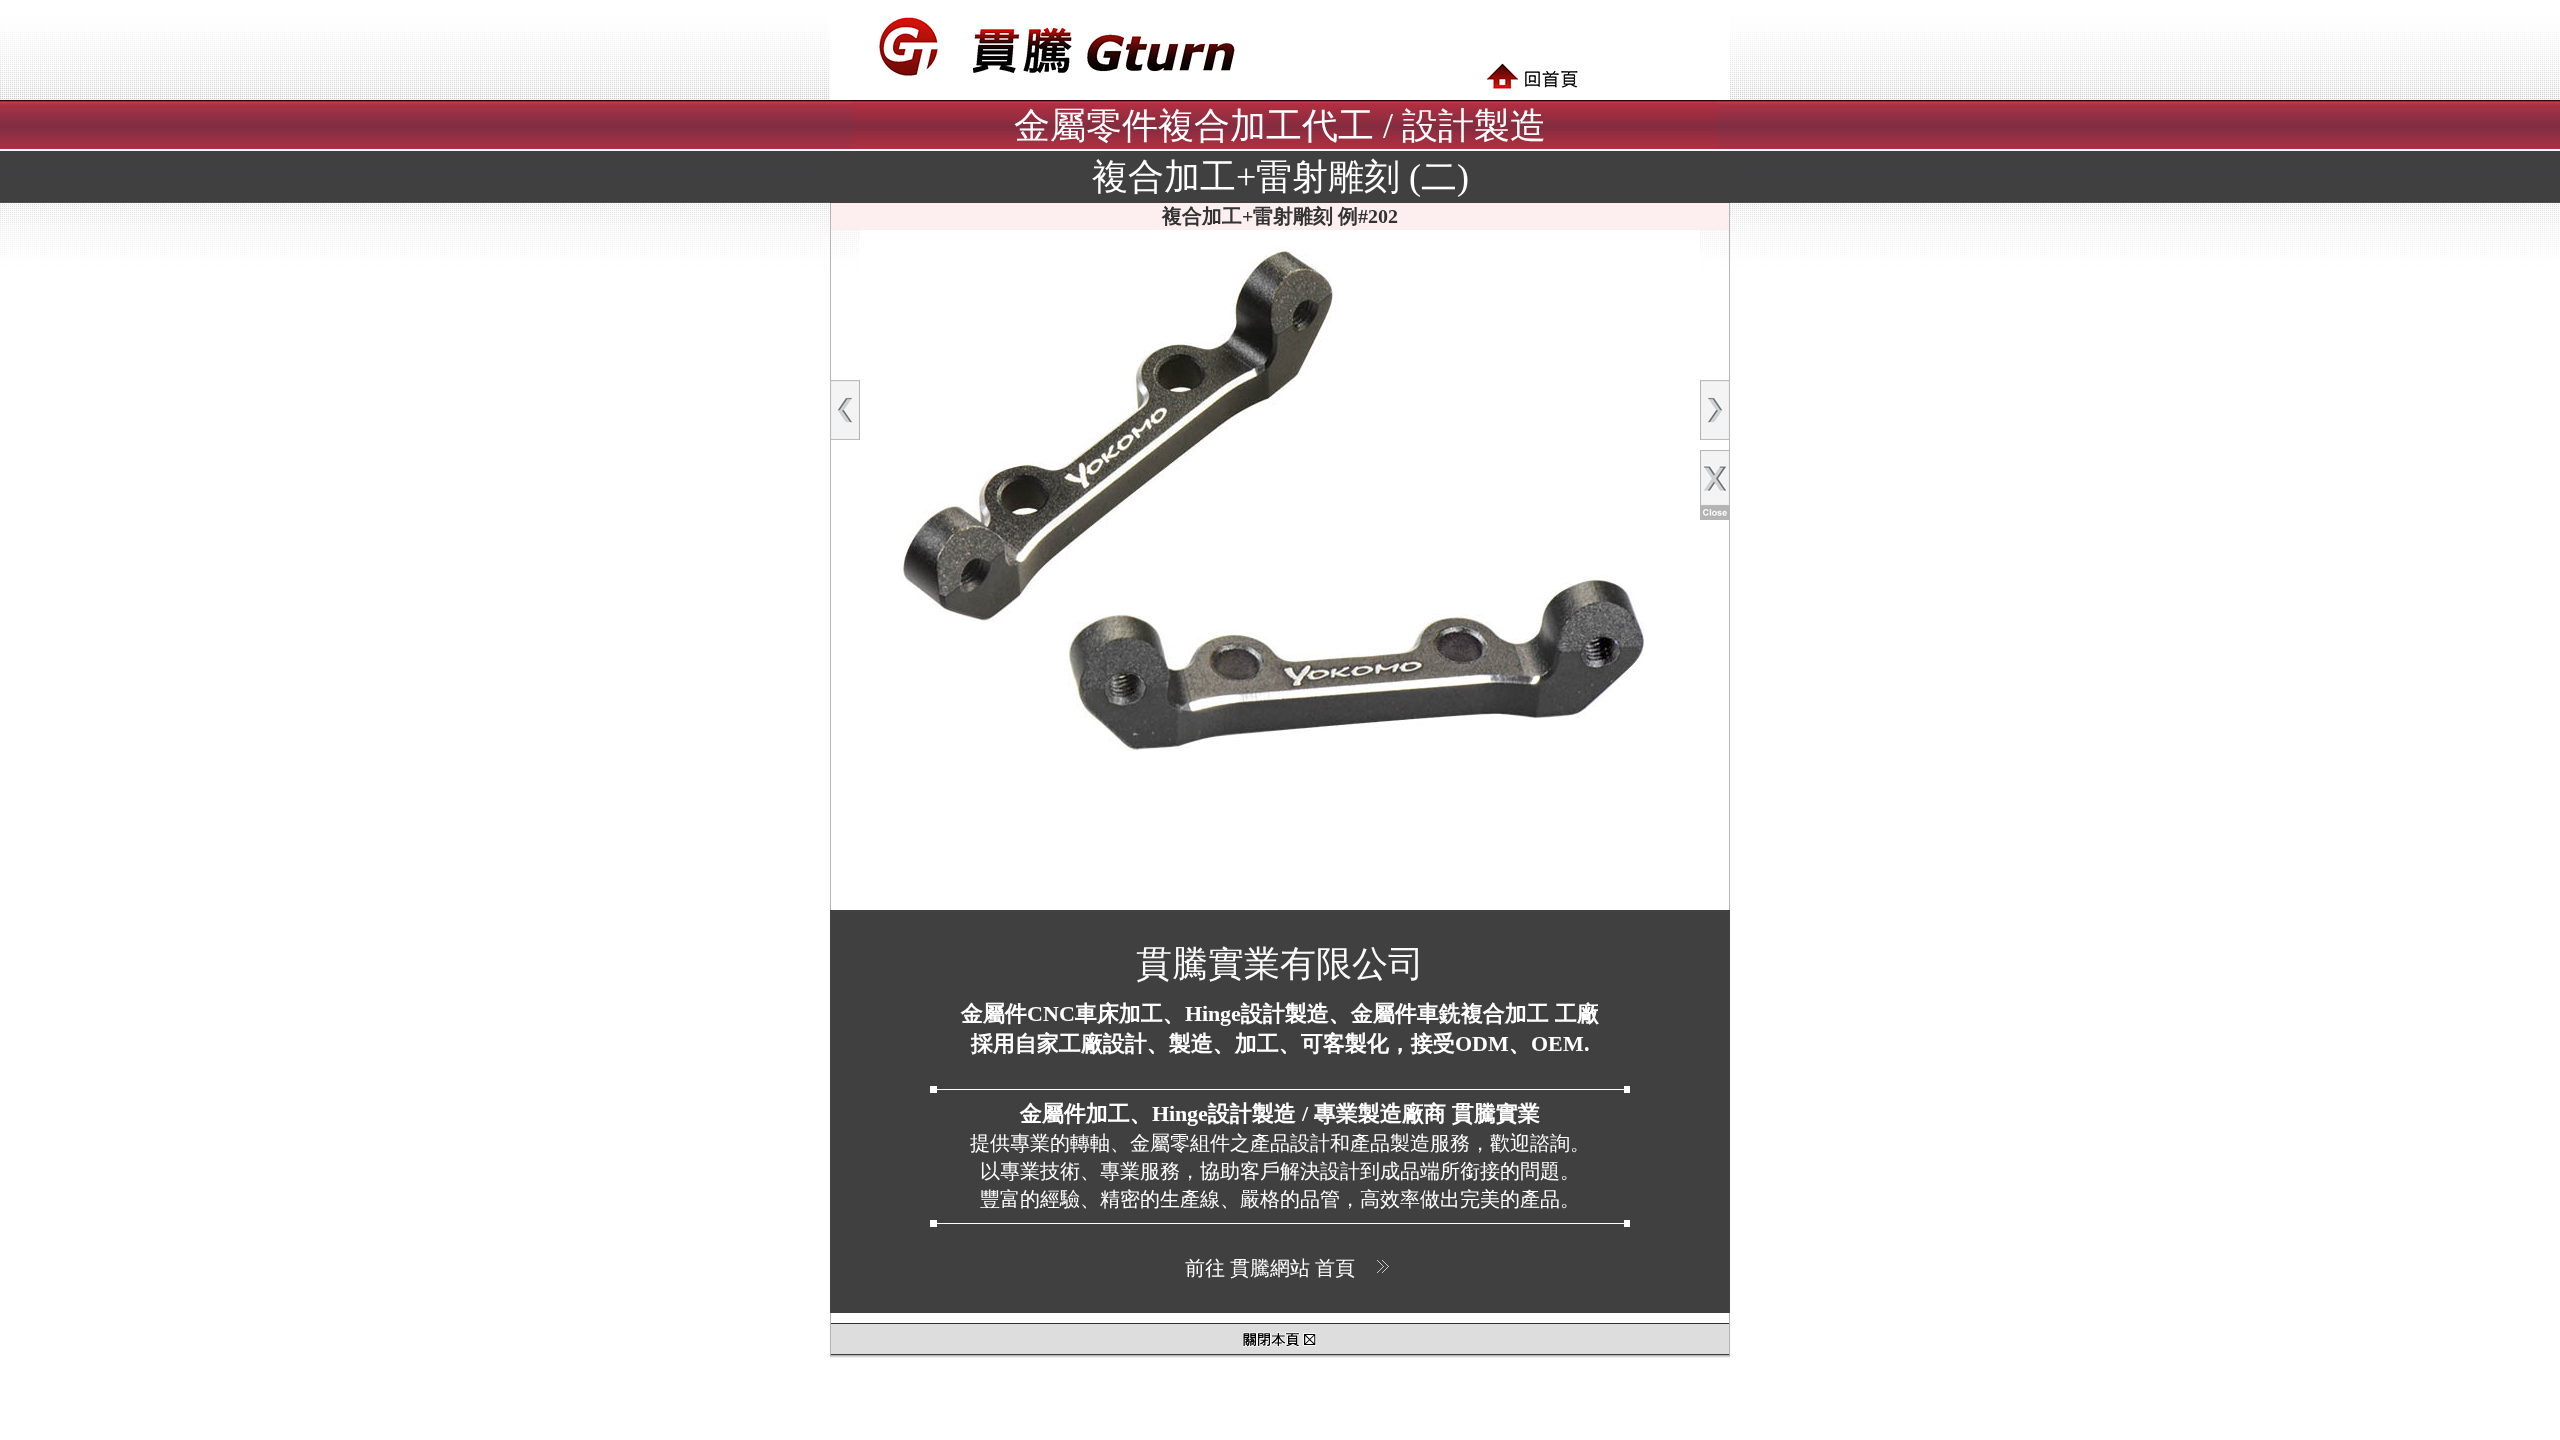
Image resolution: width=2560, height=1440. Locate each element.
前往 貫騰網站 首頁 (1270, 1268)
